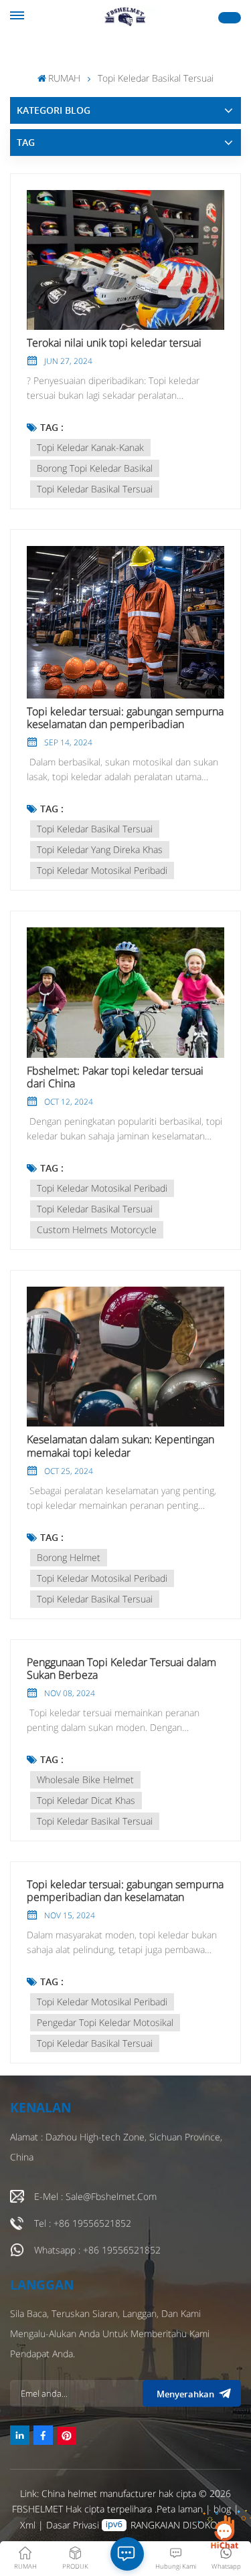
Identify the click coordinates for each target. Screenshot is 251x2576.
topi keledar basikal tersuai (95, 489)
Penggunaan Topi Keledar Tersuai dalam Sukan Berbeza (121, 1669)
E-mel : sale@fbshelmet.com (95, 2196)
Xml (28, 2525)
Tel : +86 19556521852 (83, 2223)
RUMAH (64, 78)
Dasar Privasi (73, 2525)
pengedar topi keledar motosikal (105, 2022)
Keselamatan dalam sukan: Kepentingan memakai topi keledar (120, 1446)
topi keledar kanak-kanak (90, 447)
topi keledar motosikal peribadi (102, 870)
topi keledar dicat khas (86, 1800)
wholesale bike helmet (85, 1779)
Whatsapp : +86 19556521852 (97, 2250)
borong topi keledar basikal (95, 468)
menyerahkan (185, 2394)
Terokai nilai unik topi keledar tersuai (114, 343)
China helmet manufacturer (99, 2493)
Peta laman (181, 2509)
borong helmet (69, 1557)
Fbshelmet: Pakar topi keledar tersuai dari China (115, 1077)
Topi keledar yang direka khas (100, 849)
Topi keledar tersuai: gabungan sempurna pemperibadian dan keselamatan (125, 1891)
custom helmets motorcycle (97, 1229)
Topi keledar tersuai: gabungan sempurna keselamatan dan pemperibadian (125, 718)
